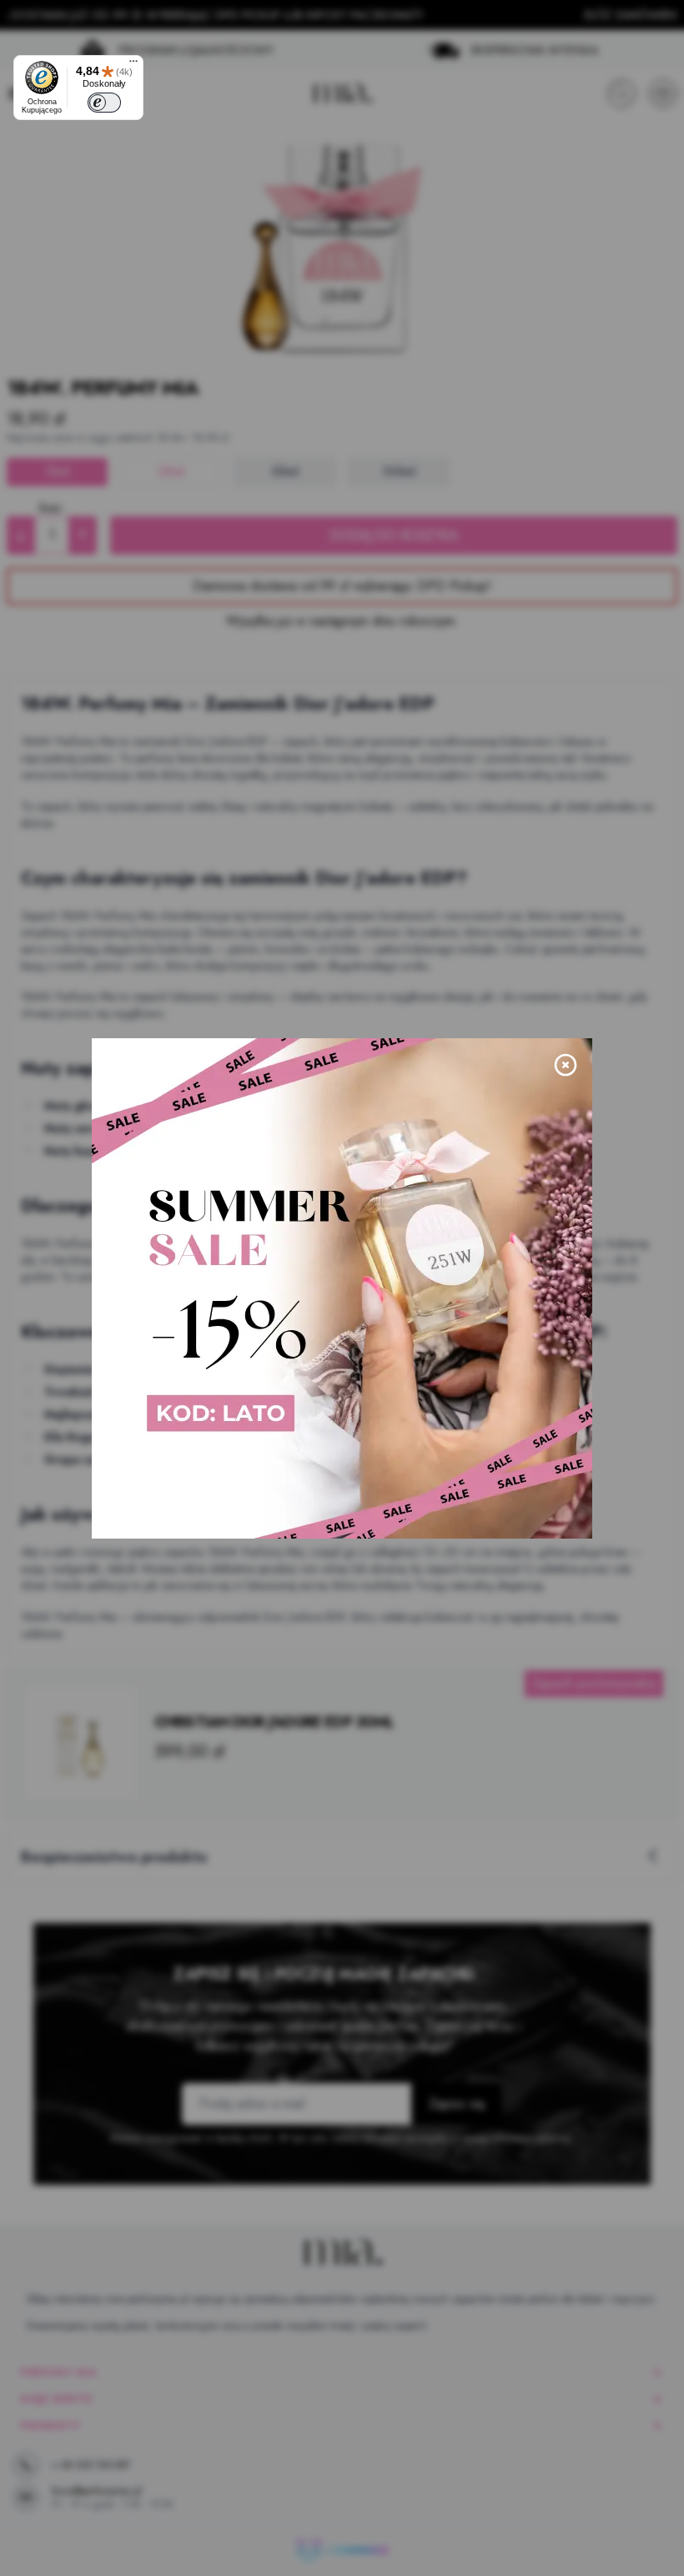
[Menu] (133, 65)
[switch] (104, 103)
